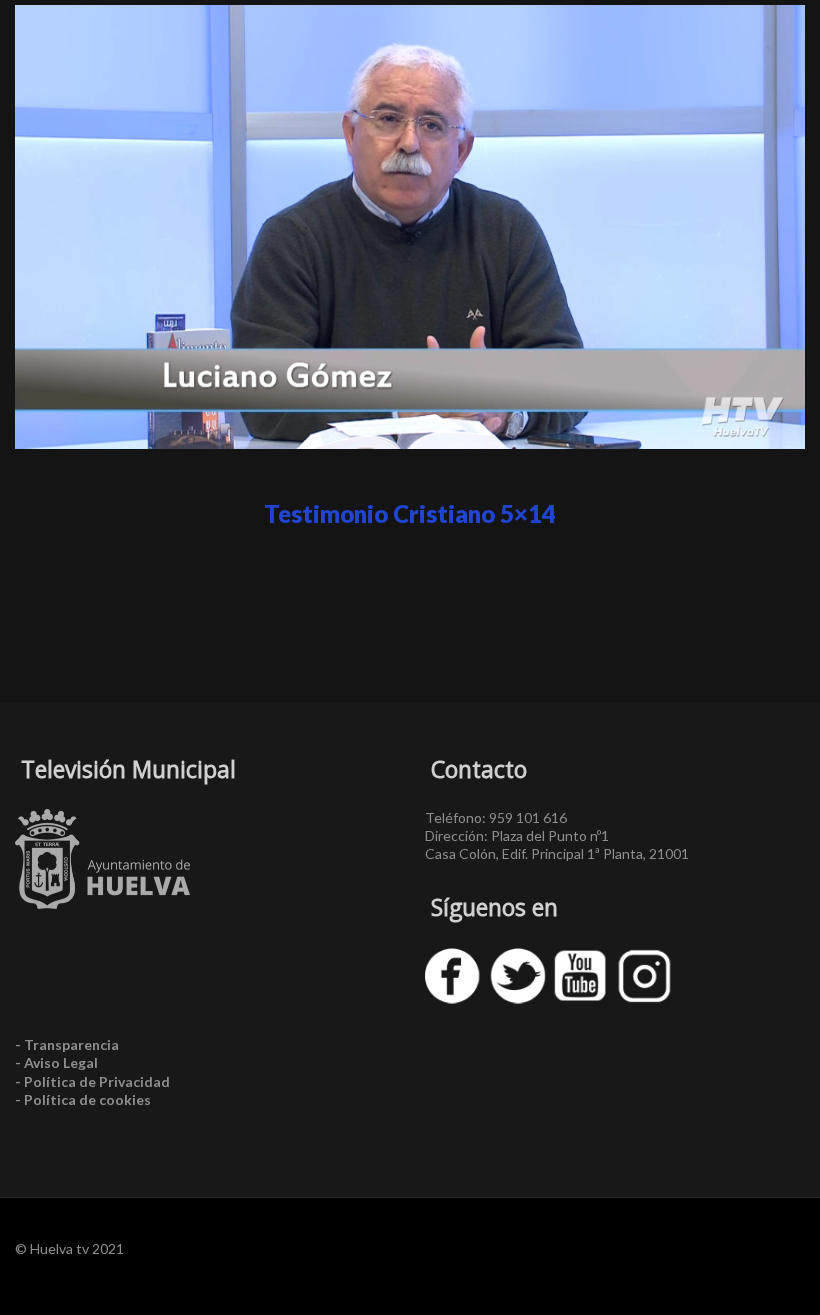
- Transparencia (67, 1044)
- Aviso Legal (56, 1062)
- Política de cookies (83, 1099)
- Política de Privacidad (92, 1081)
